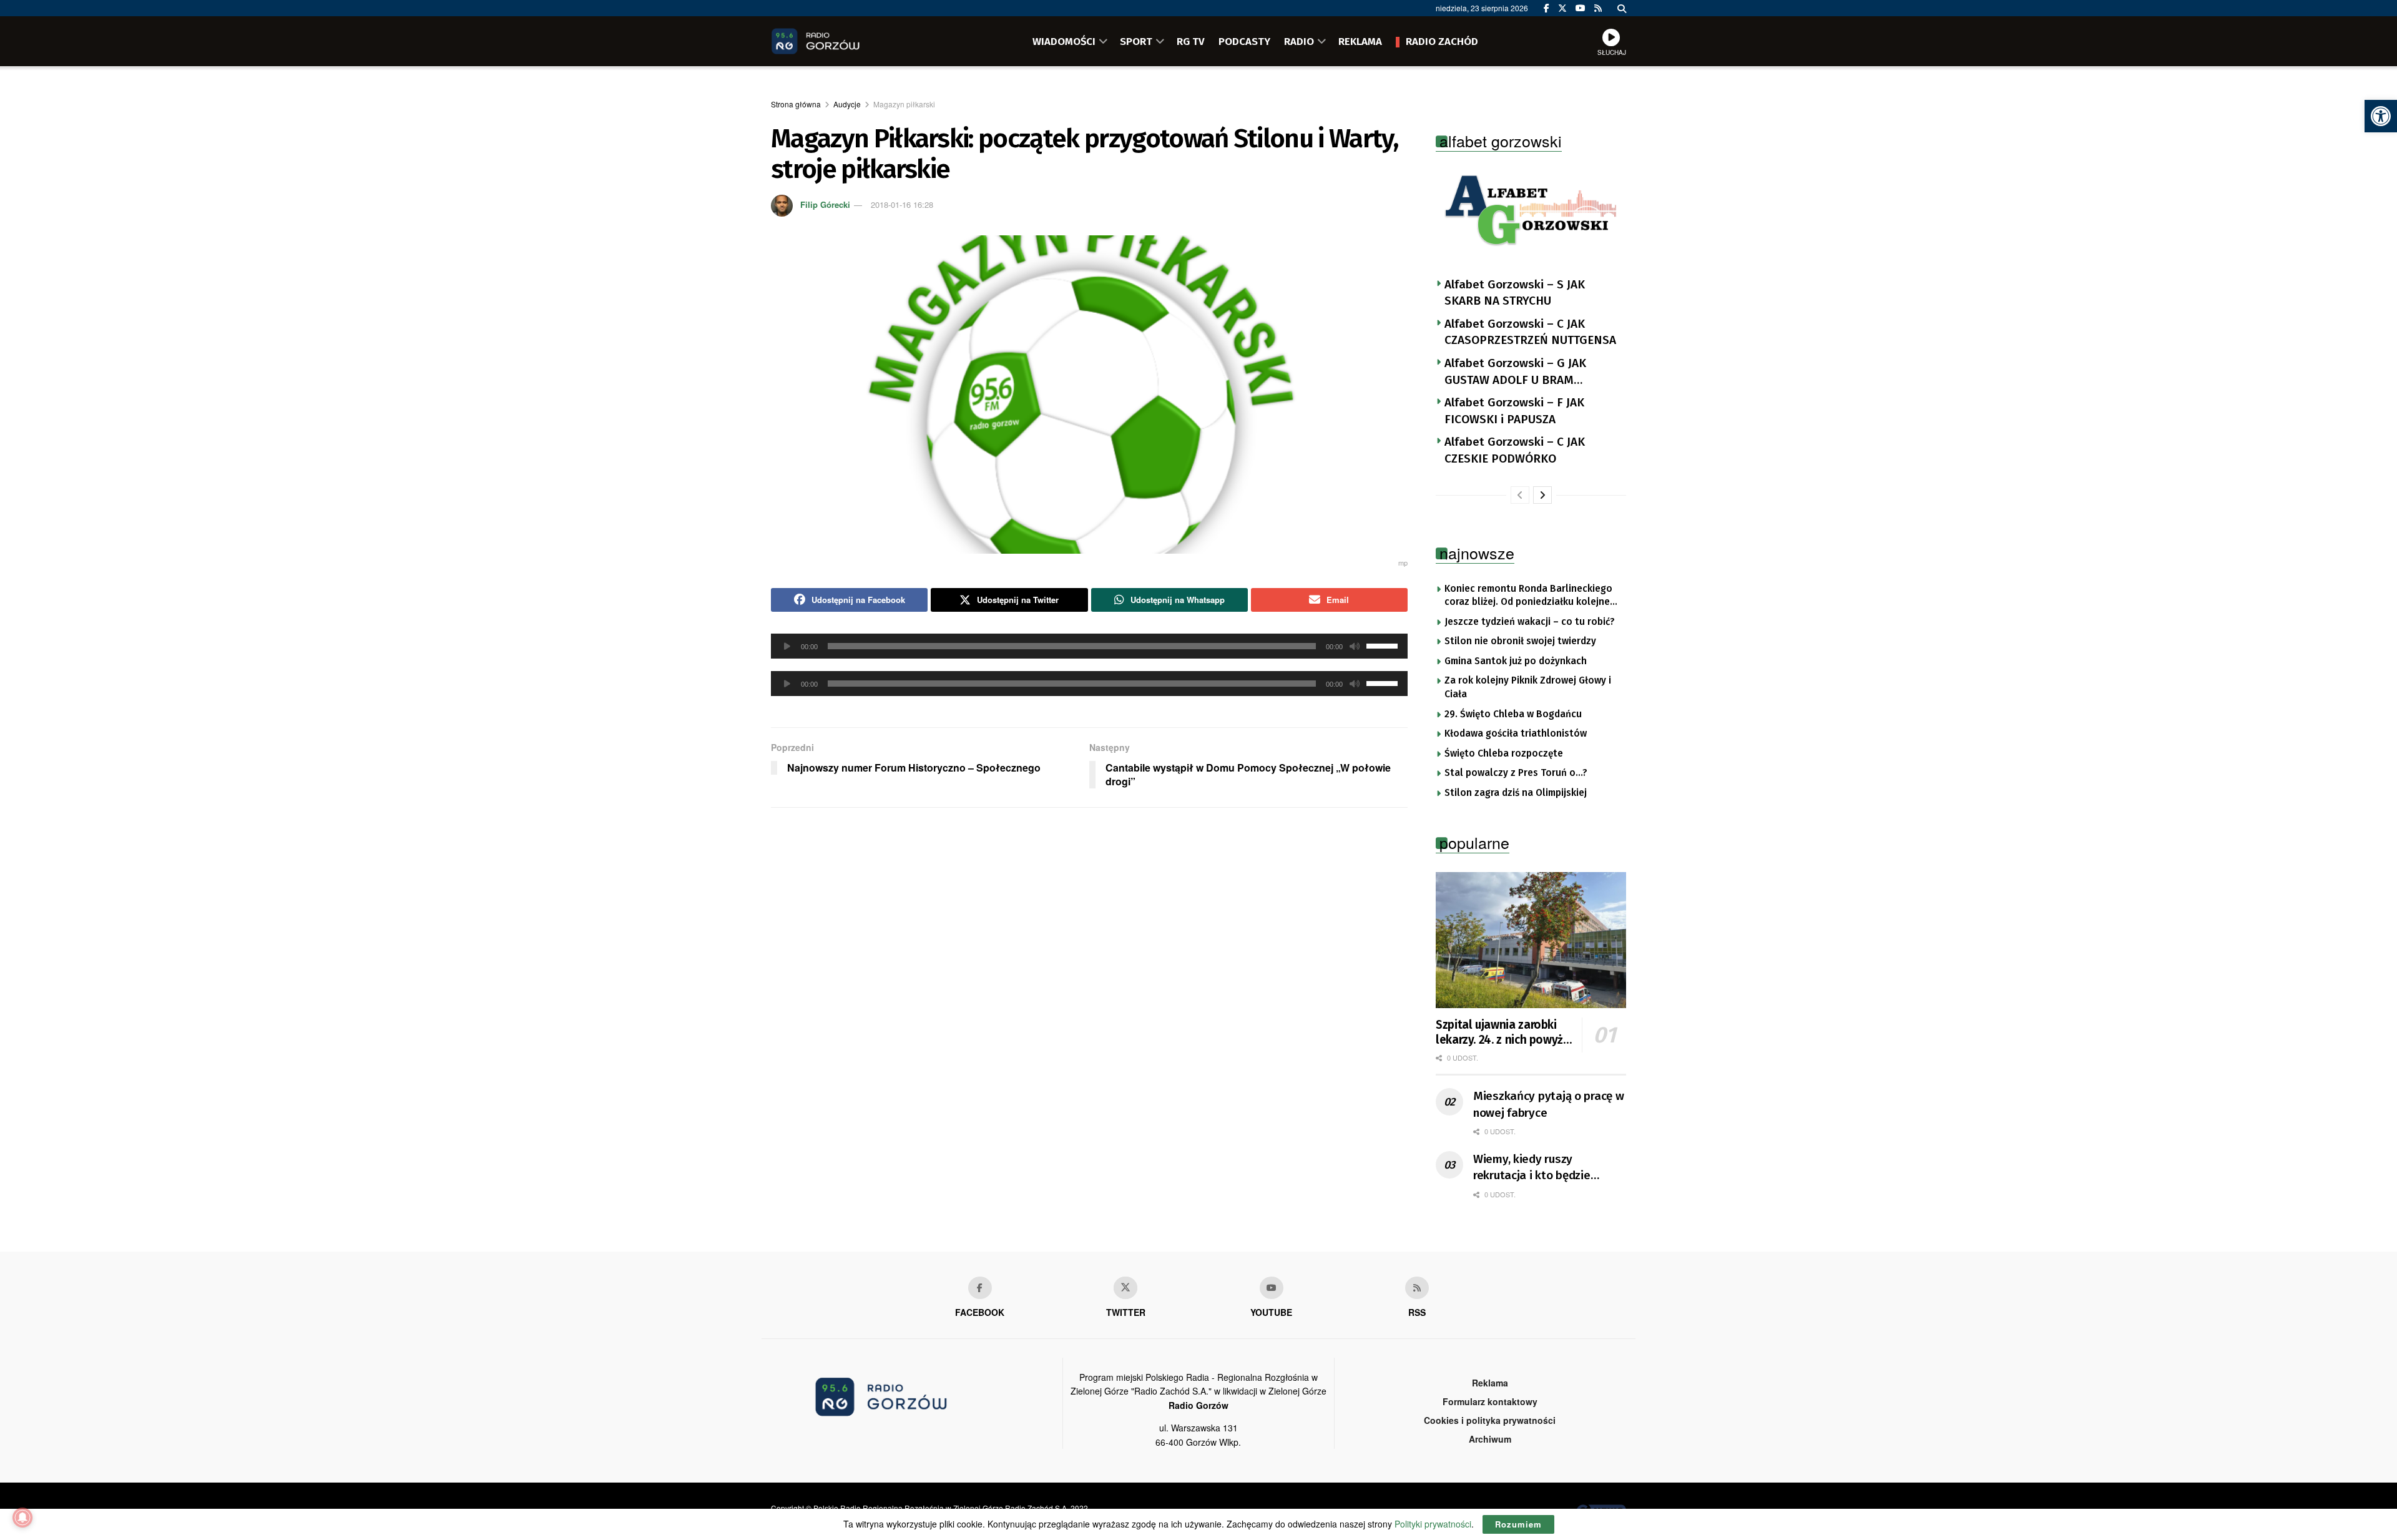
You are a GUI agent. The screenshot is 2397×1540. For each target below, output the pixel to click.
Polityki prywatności (1433, 1524)
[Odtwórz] (787, 646)
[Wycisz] (1355, 646)
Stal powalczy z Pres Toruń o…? (1516, 773)
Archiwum (1490, 1439)
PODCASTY (1244, 41)
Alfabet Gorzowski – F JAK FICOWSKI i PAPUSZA (1514, 411)
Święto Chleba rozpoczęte (1504, 753)
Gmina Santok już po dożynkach (1516, 661)
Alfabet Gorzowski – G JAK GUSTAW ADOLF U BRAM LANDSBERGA (1515, 372)
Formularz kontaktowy (1490, 1401)
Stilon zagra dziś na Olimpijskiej (1516, 793)
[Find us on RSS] (1598, 8)
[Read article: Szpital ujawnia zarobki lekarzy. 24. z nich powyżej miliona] (1531, 940)
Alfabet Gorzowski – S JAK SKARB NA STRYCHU (1515, 293)
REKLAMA (1360, 41)
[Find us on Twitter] (1562, 8)
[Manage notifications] (22, 1518)
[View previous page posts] (1520, 495)
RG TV (1191, 41)
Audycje (847, 104)
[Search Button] (1622, 8)
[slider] (1384, 645)
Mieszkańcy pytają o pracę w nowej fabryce (1548, 1104)
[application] (1089, 646)
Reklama (1490, 1383)
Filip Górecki (825, 204)
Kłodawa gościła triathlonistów (1516, 733)
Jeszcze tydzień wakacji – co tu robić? (1530, 622)
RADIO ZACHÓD (1442, 41)
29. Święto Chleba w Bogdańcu (1513, 714)
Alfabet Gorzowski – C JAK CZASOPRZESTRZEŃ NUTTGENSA (1530, 332)
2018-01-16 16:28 (902, 204)
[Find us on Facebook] (1547, 8)
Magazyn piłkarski (904, 104)
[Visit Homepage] (833, 41)
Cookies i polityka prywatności (1490, 1420)
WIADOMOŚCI (1064, 41)
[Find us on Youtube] (1272, 1288)
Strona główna (796, 104)
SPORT (1136, 41)
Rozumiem (1518, 1524)
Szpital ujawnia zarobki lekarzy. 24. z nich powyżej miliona (1504, 1032)
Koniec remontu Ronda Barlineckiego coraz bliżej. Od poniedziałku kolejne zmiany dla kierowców (1528, 596)
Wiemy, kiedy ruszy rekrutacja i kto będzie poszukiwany (1532, 1168)
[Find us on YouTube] (1581, 8)
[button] (2381, 116)
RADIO (1299, 41)
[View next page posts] (1542, 495)
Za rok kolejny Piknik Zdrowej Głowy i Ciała (1528, 687)
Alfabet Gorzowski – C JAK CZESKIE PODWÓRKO (1515, 450)
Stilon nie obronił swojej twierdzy (1520, 641)
